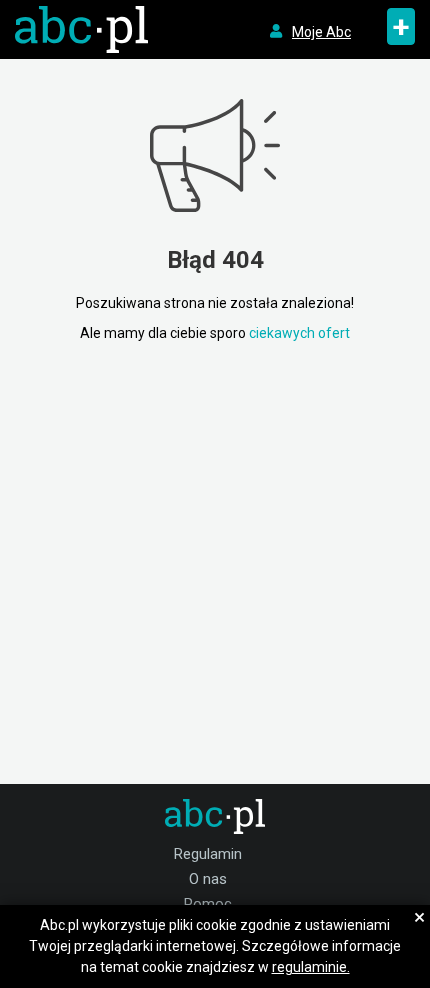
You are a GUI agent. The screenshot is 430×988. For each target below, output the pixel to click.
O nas (208, 879)
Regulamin (208, 854)
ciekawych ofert (299, 333)
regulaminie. (311, 967)
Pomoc (208, 904)
